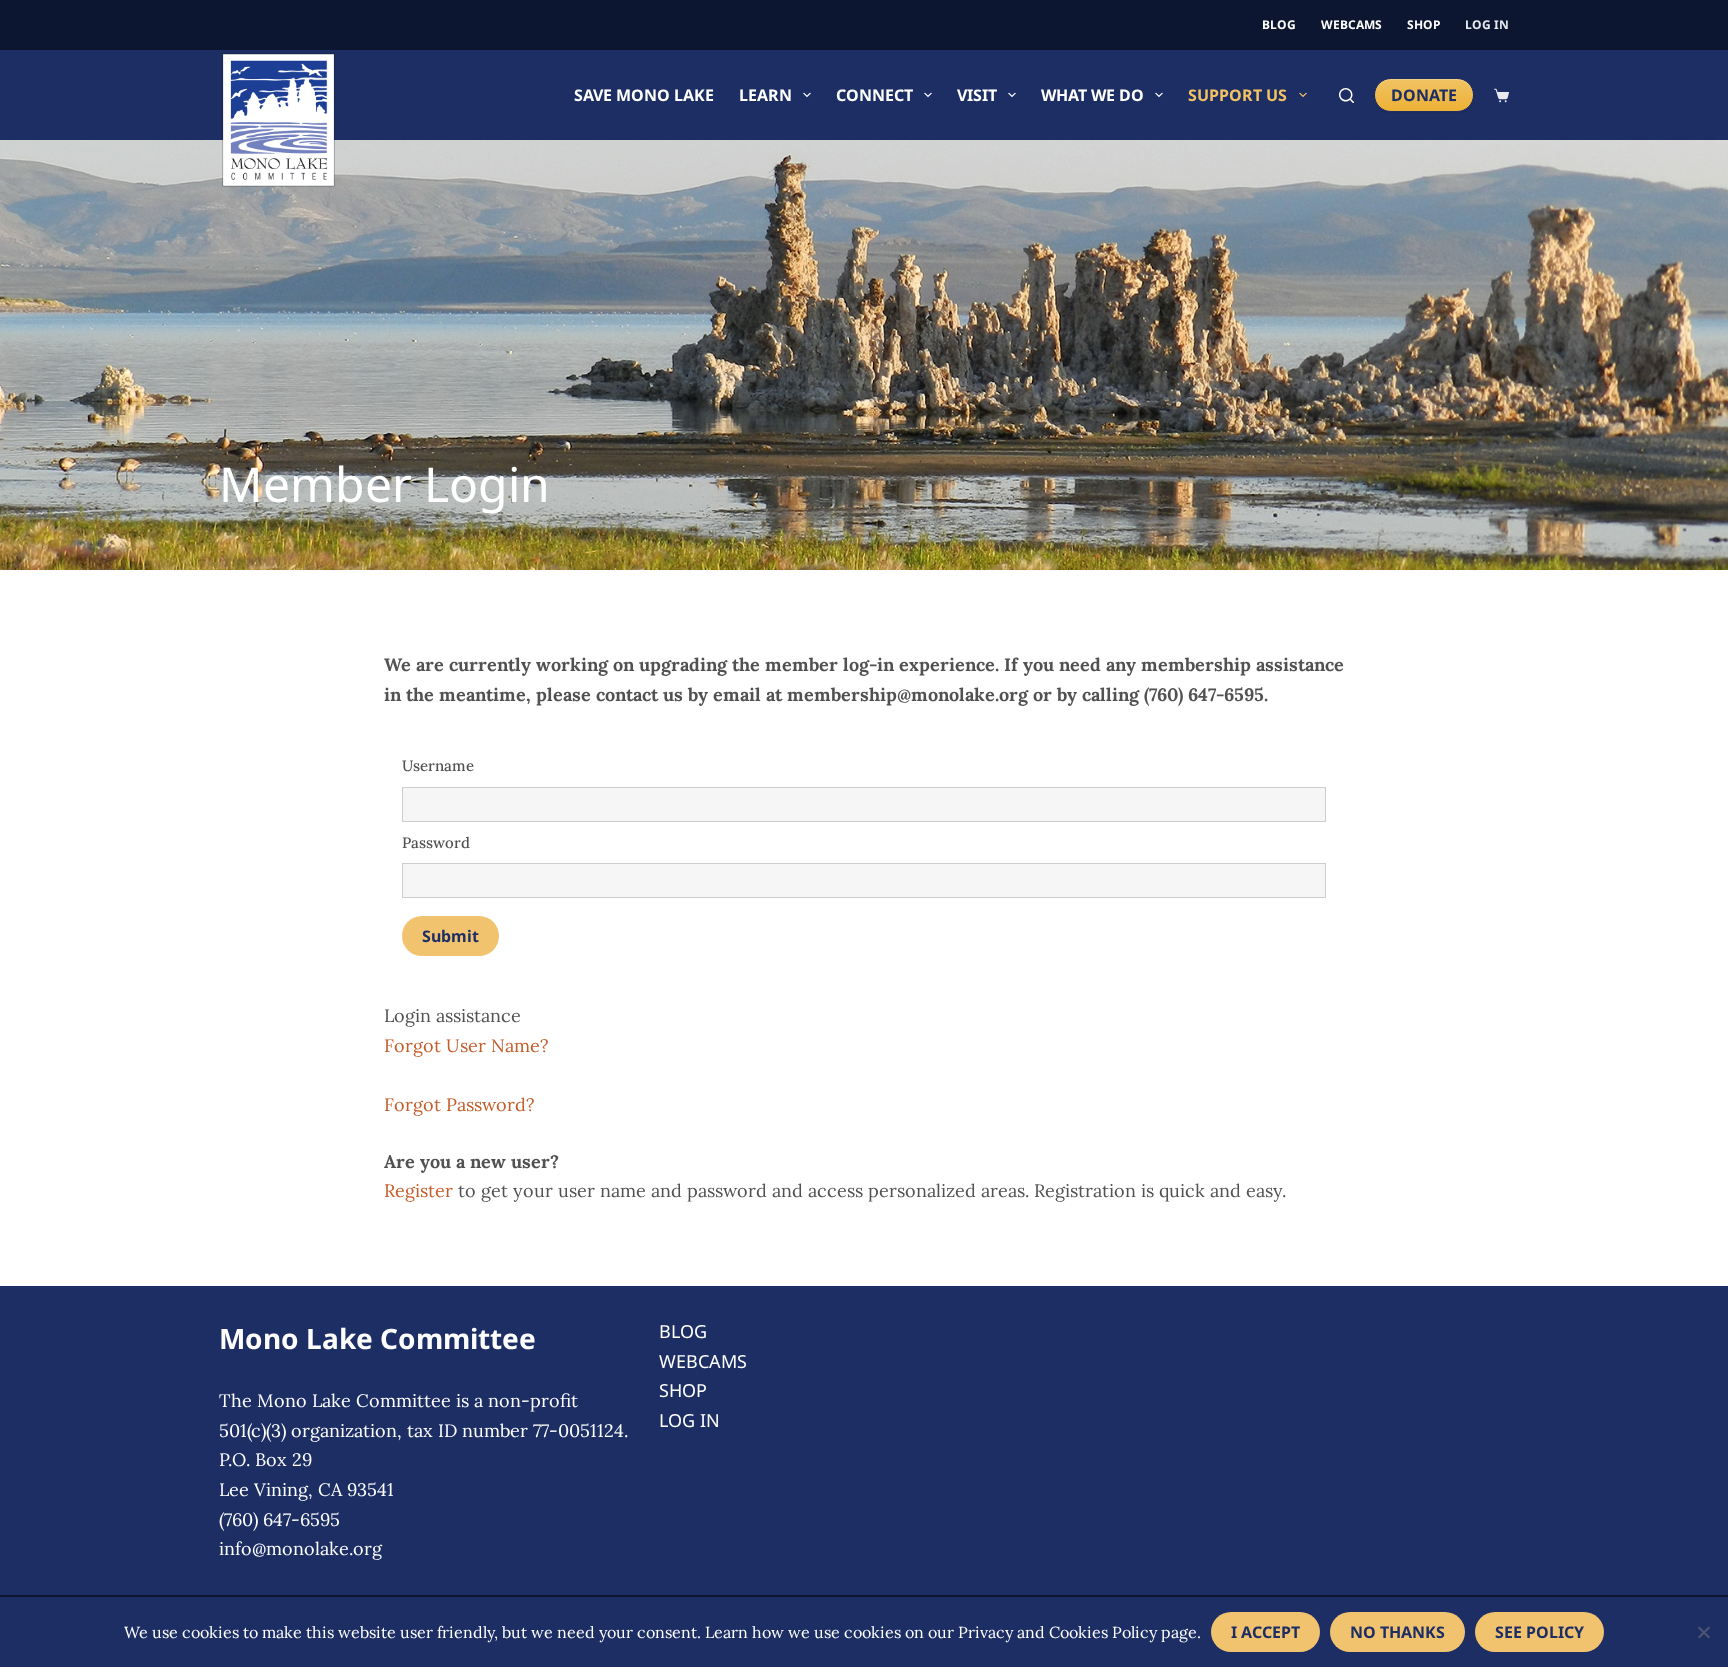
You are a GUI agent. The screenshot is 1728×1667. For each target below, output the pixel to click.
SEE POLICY (1539, 1632)
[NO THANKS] (1703, 1632)
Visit (977, 95)
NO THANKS (1397, 1632)
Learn (765, 95)
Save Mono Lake (644, 95)
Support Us (1237, 95)
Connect (874, 95)
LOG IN (1487, 24)
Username (438, 765)
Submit (450, 936)
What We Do (1092, 95)
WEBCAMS (1351, 24)
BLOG (1279, 24)
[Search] (1346, 95)
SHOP (1423, 24)
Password (436, 842)
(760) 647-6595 (279, 1519)
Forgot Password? (459, 1104)
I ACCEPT (1265, 1632)
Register (418, 1190)
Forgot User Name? (466, 1045)
